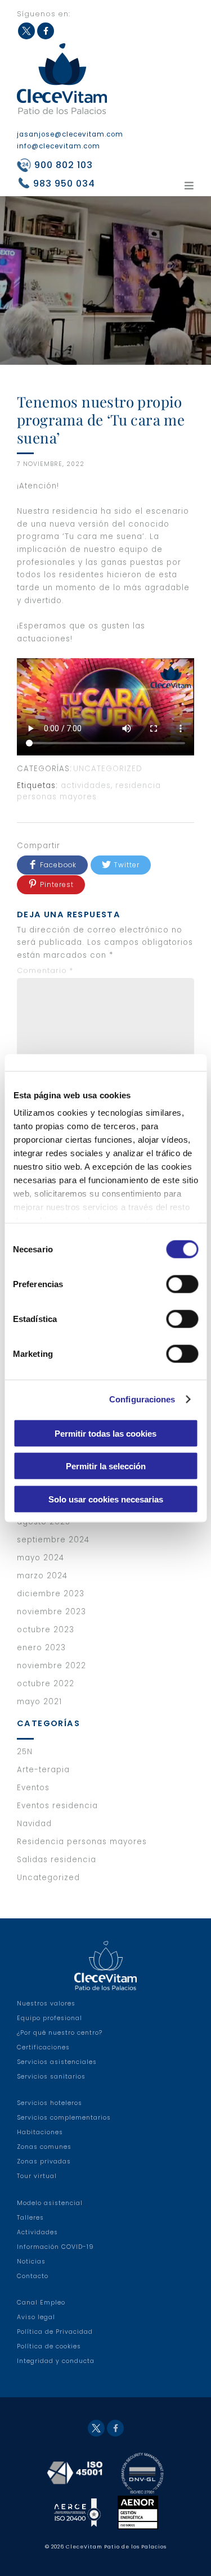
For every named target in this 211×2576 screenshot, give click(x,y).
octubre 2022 (46, 1684)
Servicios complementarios (64, 2118)
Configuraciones (142, 1399)
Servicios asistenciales (57, 2062)
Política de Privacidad (55, 2332)
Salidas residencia (57, 1860)
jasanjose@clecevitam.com (70, 134)
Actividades (37, 2232)
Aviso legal (36, 2317)
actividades (86, 786)
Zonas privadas (44, 2161)
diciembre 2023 (51, 1594)
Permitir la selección (106, 1466)
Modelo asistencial (50, 2203)
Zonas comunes (44, 2147)
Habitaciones (40, 2132)
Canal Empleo (41, 2303)
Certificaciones (43, 2047)
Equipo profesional (50, 2018)
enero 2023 (41, 1648)
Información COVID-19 (55, 2247)
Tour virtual (37, 2176)
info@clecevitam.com (59, 146)
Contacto (33, 2276)
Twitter (26, 31)
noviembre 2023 (51, 1612)
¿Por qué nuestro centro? (60, 2033)
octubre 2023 (46, 1630)
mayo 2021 (39, 1702)
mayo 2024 (41, 1558)
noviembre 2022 (51, 1666)
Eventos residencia (57, 1806)
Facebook (46, 31)
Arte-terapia (43, 1770)
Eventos (33, 1788)
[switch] (182, 1284)
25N (25, 1752)
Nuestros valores (46, 2004)
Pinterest (57, 884)
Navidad (34, 1824)
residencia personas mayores (89, 791)
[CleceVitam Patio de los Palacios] (62, 78)
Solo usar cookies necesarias (106, 1499)
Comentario (45, 970)
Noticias (31, 2262)
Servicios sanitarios (51, 2077)
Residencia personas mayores (82, 1842)
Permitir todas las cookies (105, 1433)
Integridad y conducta (56, 2361)
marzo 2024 (42, 1576)
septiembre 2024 (53, 1540)
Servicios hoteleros (50, 2103)
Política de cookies (49, 2346)
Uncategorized (108, 769)
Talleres (30, 2218)
